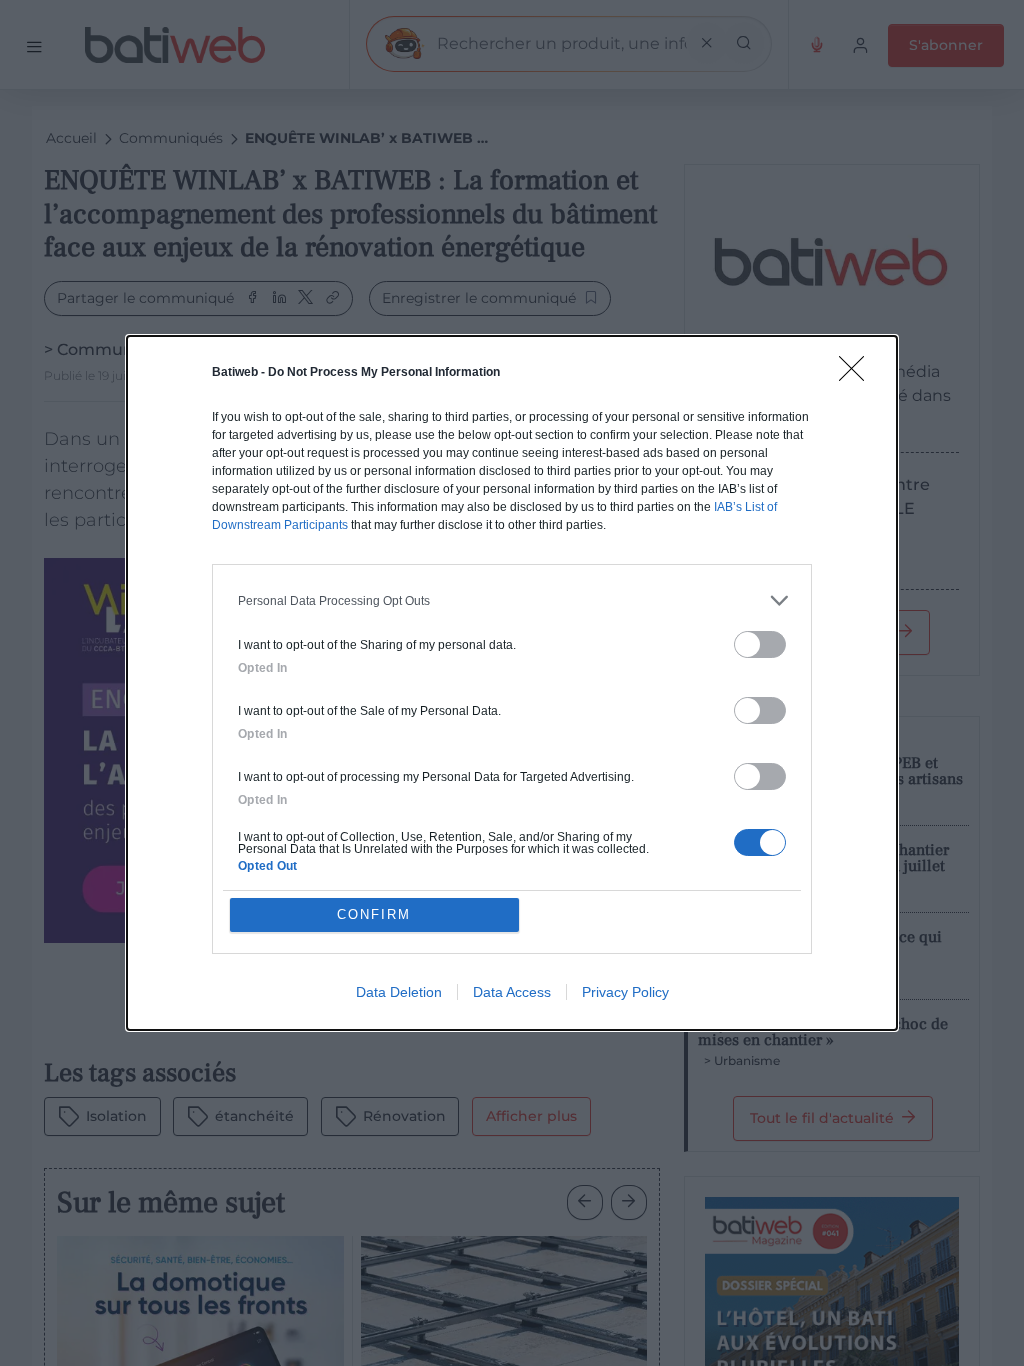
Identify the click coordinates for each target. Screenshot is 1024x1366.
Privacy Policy (625, 992)
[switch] (760, 644)
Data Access (512, 992)
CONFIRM (374, 914)
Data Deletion (399, 992)
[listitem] (512, 600)
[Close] (858, 375)
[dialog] (512, 683)
